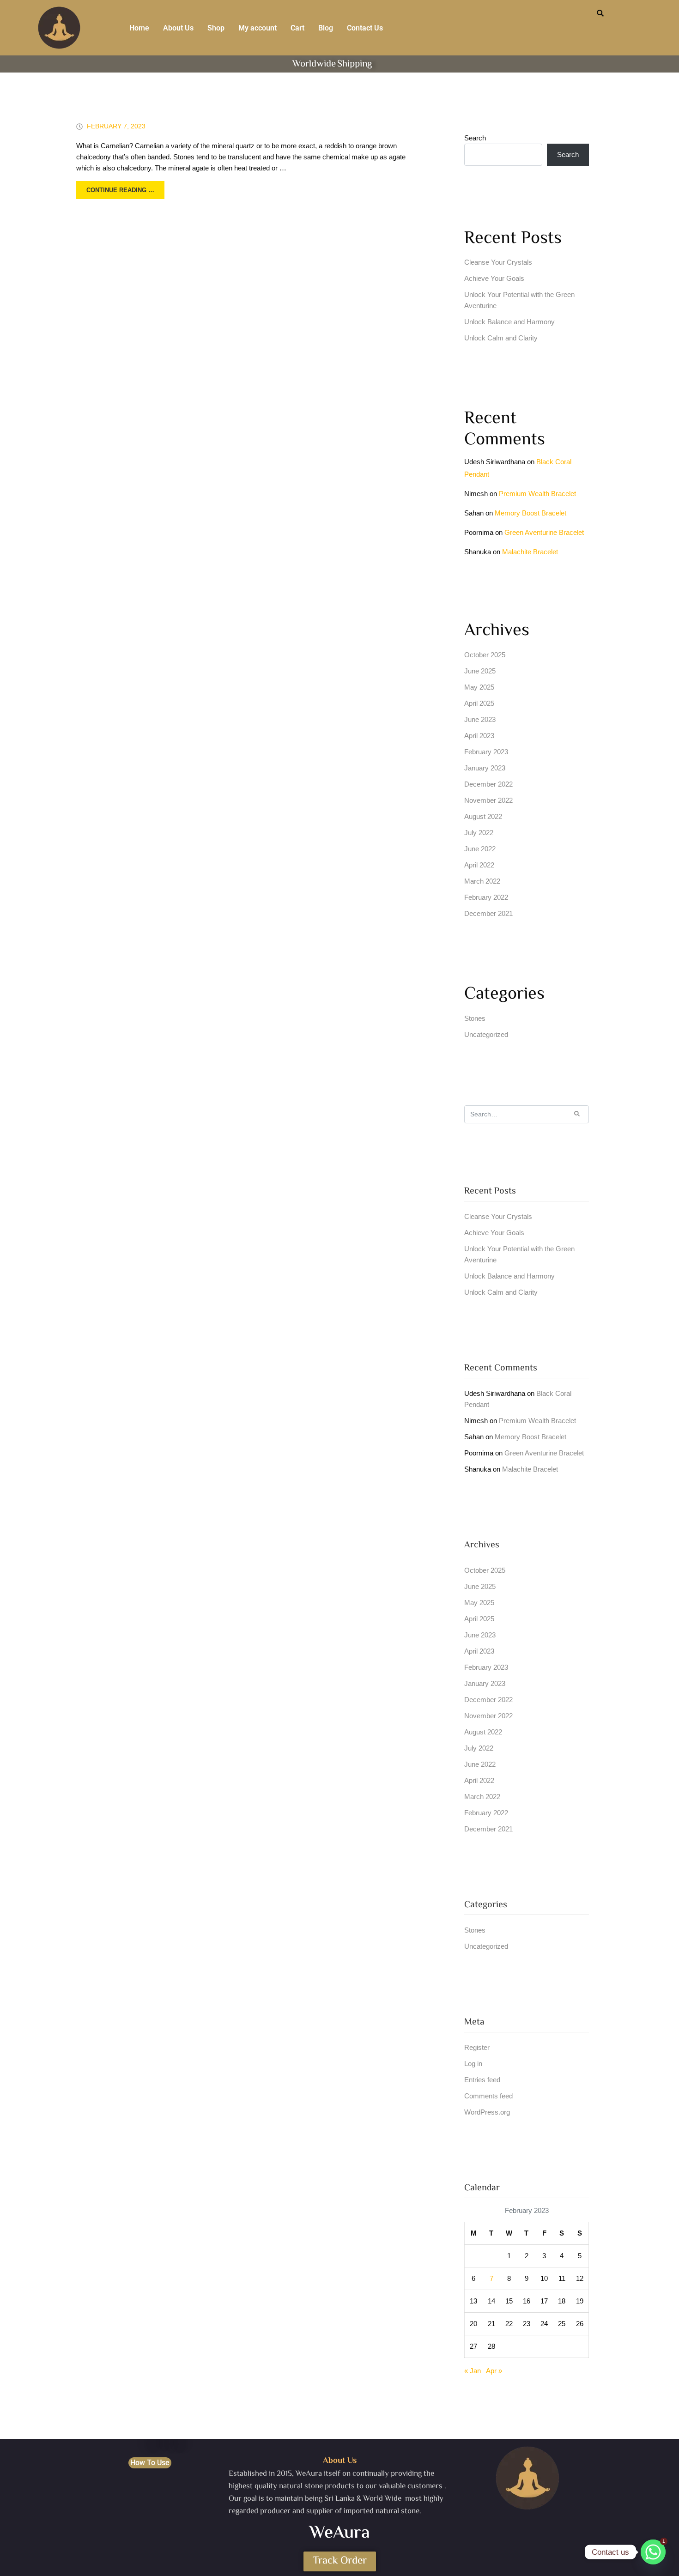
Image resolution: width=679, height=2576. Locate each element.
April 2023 (479, 736)
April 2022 (479, 865)
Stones (475, 1018)
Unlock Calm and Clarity (501, 338)
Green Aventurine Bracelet (544, 532)
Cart (297, 28)
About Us (178, 28)
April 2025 (479, 703)
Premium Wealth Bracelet (537, 494)
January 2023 (485, 768)
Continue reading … (120, 190)
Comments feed (488, 2096)
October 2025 (485, 655)
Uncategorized (486, 1034)
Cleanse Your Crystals (498, 262)
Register (477, 2047)
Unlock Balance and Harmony (509, 322)
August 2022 (483, 816)
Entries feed (482, 2080)
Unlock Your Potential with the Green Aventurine (519, 300)
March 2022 (482, 881)
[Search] (577, 1114)
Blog (326, 28)
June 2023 (480, 719)
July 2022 (479, 833)
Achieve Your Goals (494, 278)
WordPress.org (487, 2112)
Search (475, 138)
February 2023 (486, 752)
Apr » (494, 2371)
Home (139, 28)
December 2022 (488, 784)
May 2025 (479, 687)
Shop (216, 28)
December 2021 (488, 913)
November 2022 (488, 800)
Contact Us (365, 28)
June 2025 (480, 671)
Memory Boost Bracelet (530, 513)
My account (258, 28)
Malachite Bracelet (530, 552)
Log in (473, 2064)
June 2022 (480, 849)
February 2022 (486, 897)
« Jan (473, 2371)
